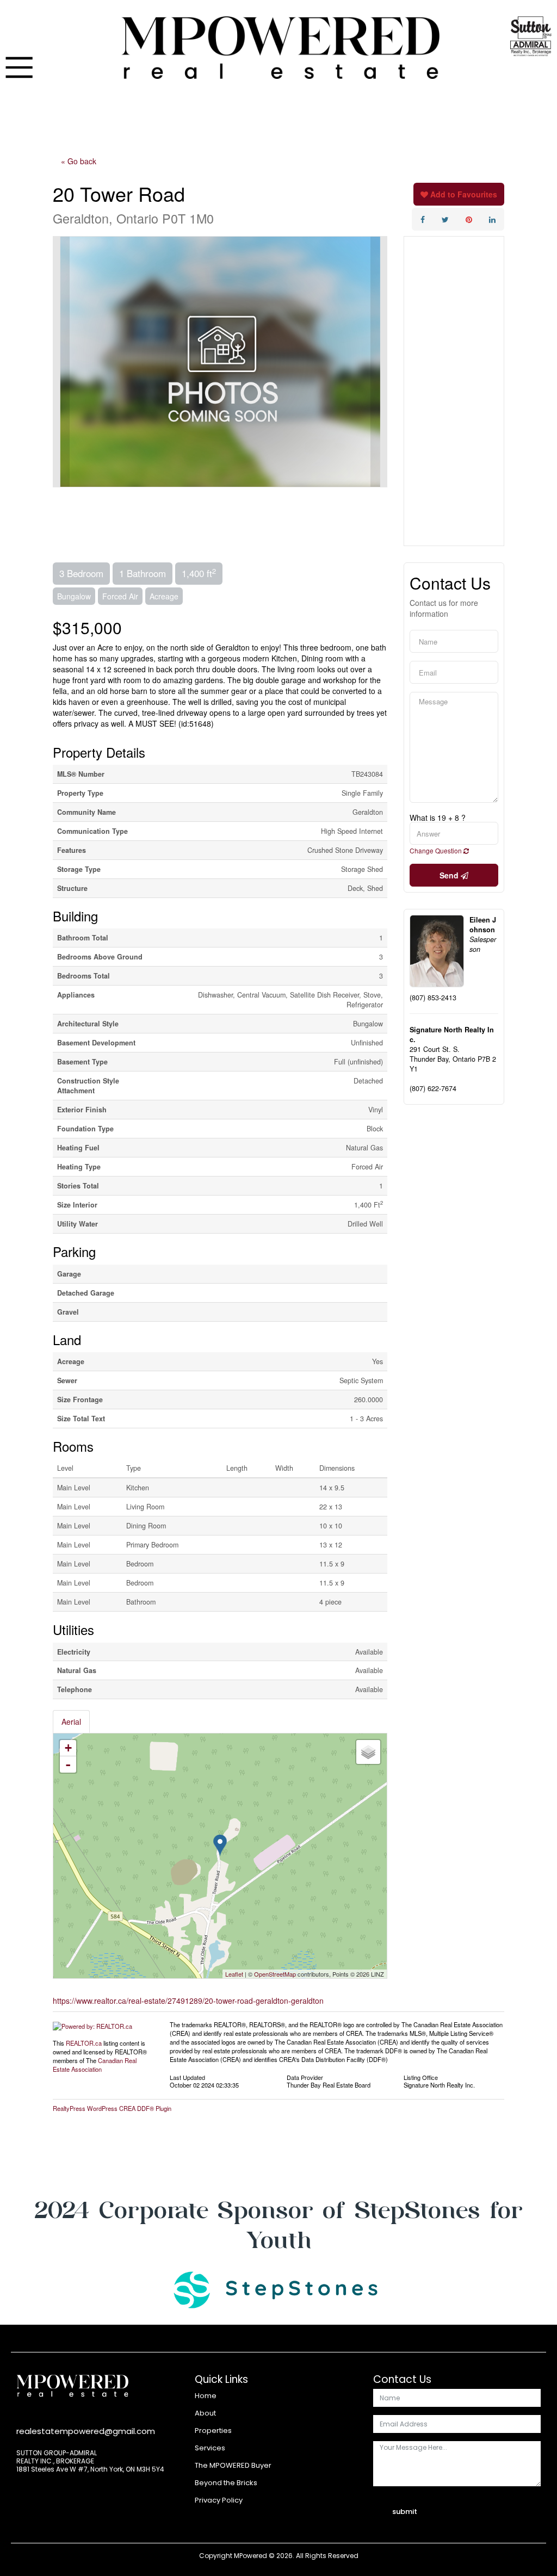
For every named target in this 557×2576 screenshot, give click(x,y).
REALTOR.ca (84, 2043)
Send (450, 875)
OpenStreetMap (275, 1974)
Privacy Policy (219, 2500)
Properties (213, 2431)
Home (206, 2396)
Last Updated (187, 2077)
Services (210, 2448)
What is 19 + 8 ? (438, 818)
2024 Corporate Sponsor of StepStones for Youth (278, 2225)
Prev (61, 362)
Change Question (437, 850)
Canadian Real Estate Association (95, 2065)
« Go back (79, 161)
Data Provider (305, 2077)
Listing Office (421, 2077)
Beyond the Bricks (226, 2483)
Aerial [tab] (71, 1722)
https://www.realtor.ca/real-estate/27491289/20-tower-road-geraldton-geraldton (188, 2001)
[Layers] (368, 1752)
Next (379, 362)
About (205, 2413)
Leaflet (234, 1974)
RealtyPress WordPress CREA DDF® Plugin (112, 2108)
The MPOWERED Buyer (233, 2465)
